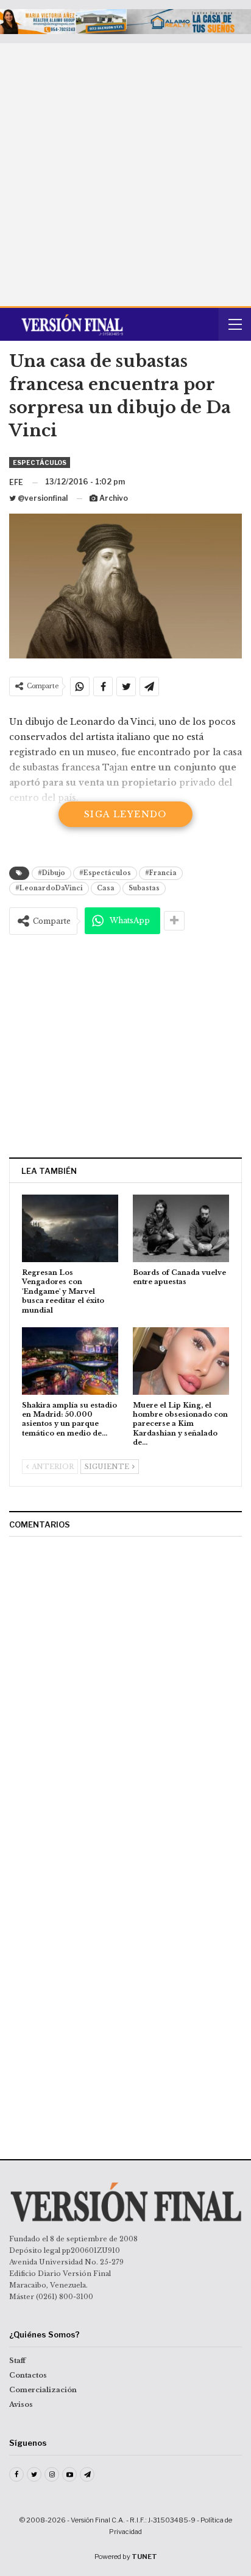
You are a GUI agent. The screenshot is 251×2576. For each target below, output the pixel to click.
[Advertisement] (125, 175)
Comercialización (43, 2390)
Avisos (21, 2404)
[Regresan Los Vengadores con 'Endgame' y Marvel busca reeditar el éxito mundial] (70, 1228)
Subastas (144, 888)
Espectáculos (40, 462)
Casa (106, 888)
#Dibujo (51, 873)
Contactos (28, 2375)
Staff (17, 2361)
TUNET (144, 2557)
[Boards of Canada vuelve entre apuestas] (181, 1228)
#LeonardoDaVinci (49, 888)
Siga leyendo (125, 814)
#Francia (161, 873)
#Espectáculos (105, 873)
